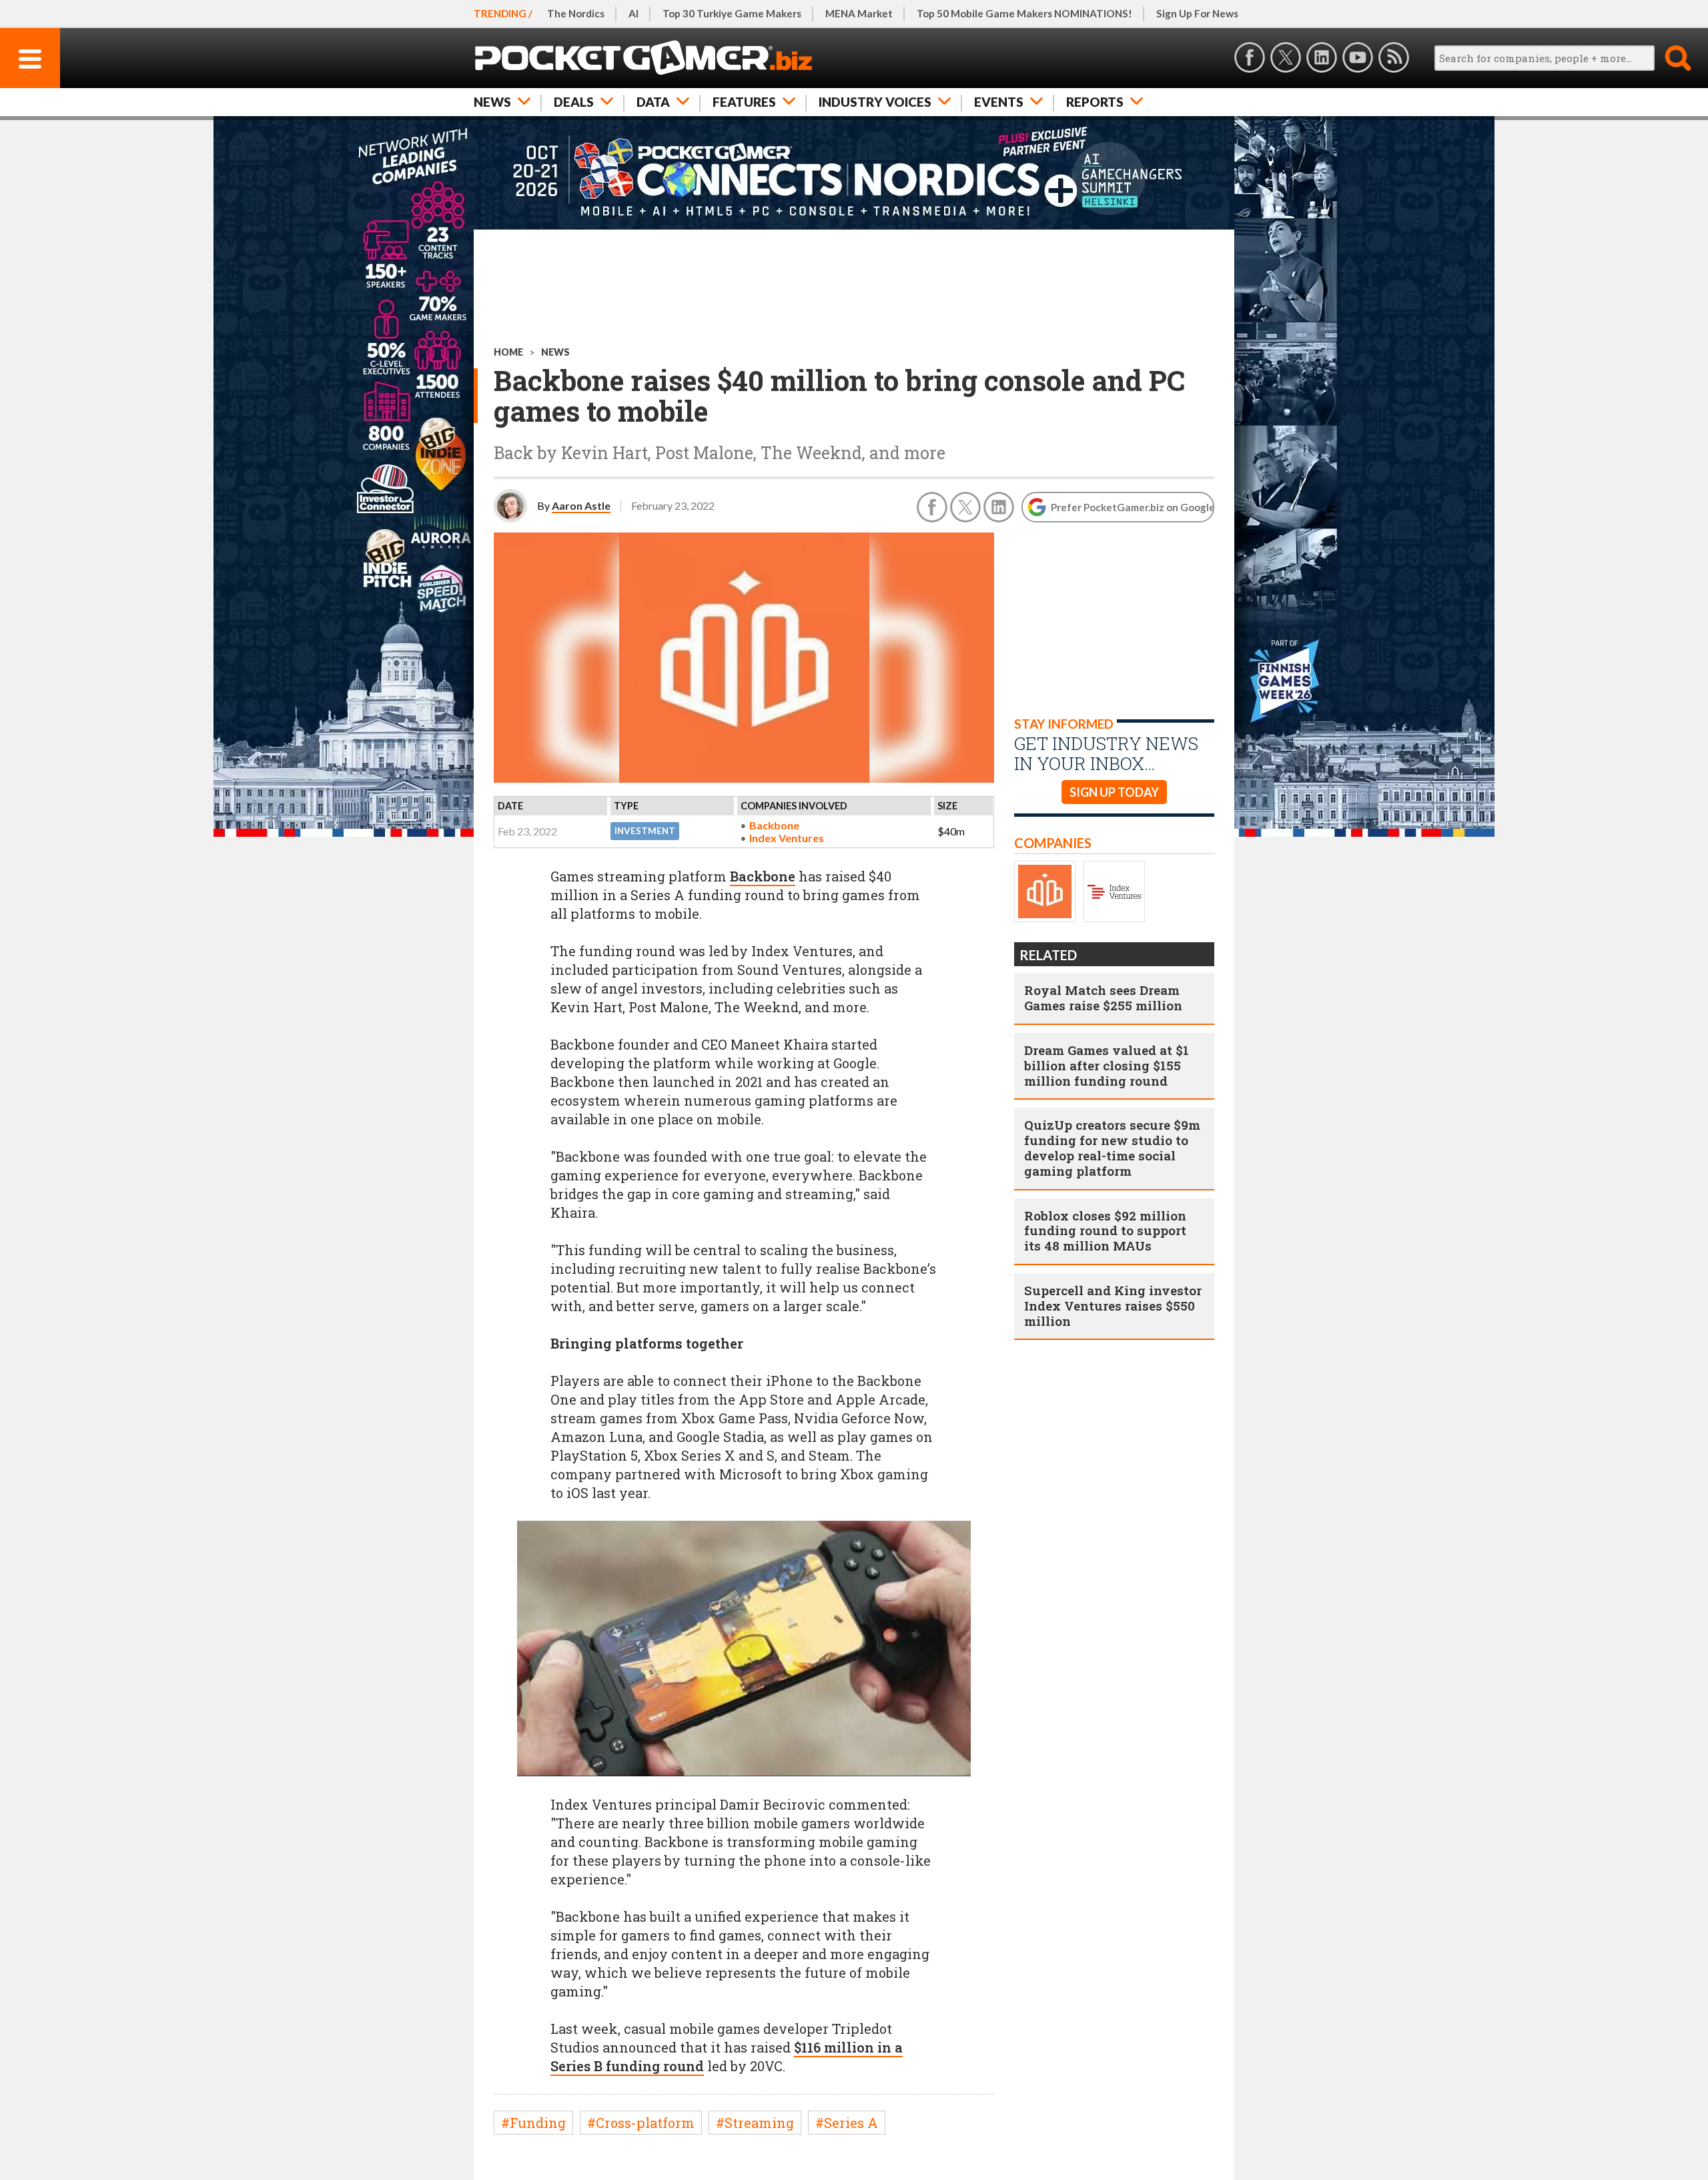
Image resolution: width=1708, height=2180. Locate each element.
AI (633, 13)
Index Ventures (787, 838)
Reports (1095, 102)
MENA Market (859, 13)
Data (653, 102)
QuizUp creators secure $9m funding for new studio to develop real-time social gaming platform (1112, 1147)
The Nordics (576, 13)
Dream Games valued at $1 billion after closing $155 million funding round (1107, 1065)
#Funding (533, 2123)
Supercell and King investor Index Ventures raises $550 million (1113, 1306)
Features (744, 102)
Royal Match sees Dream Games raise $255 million (1103, 998)
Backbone (774, 825)
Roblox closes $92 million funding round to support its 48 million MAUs (1105, 1231)
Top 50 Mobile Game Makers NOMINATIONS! (1024, 13)
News (492, 102)
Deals (574, 102)
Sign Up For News (1197, 13)
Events (999, 102)
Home (508, 352)
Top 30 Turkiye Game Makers (732, 13)
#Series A (847, 2123)
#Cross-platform (641, 2123)
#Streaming (755, 2123)
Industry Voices (875, 102)
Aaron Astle (581, 505)
